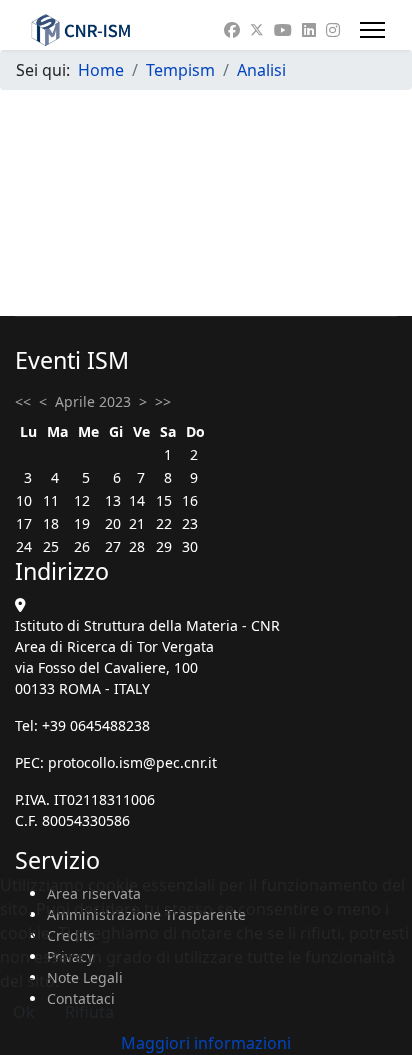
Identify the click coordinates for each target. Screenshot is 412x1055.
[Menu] (372, 30)
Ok (24, 1012)
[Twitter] (257, 30)
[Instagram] (333, 30)
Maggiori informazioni (206, 1043)
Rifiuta (89, 1012)
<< (23, 401)
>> (163, 401)
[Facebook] (232, 30)
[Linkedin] (309, 30)
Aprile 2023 (93, 401)
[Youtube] (283, 30)
